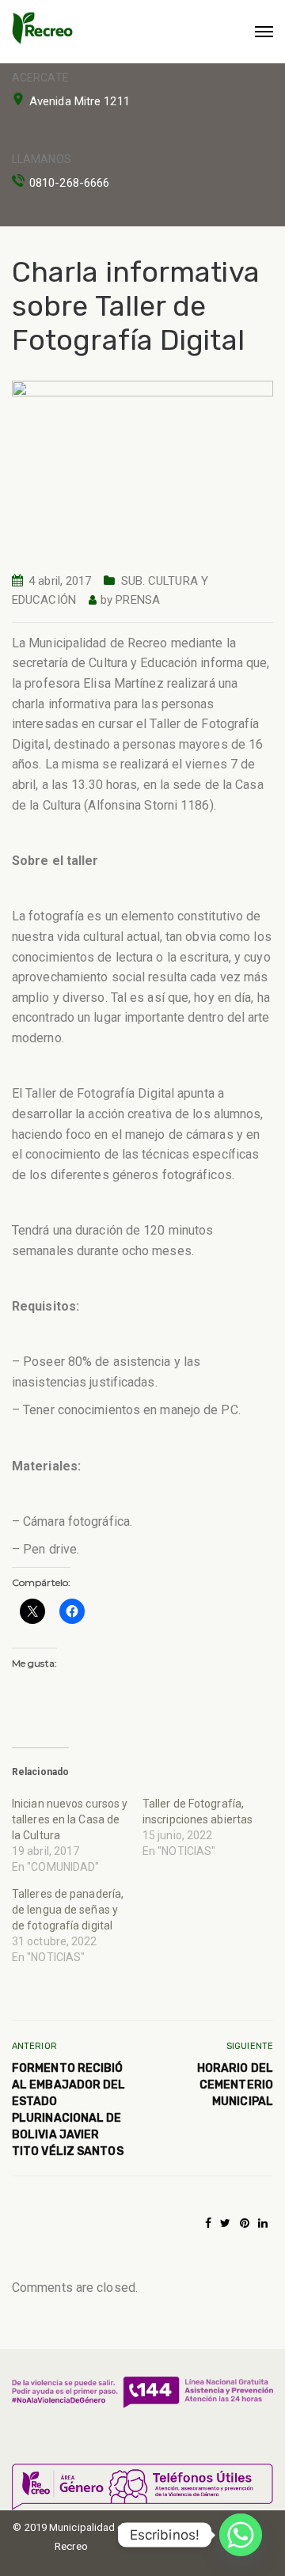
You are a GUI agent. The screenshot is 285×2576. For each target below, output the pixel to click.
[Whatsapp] (241, 2535)
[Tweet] (225, 2223)
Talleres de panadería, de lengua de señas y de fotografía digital (68, 1910)
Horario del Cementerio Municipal (235, 2085)
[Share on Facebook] (208, 2223)
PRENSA (138, 600)
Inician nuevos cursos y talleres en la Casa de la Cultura (70, 1819)
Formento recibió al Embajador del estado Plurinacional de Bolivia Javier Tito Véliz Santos (69, 2110)
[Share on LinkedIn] (263, 2223)
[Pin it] (245, 2223)
